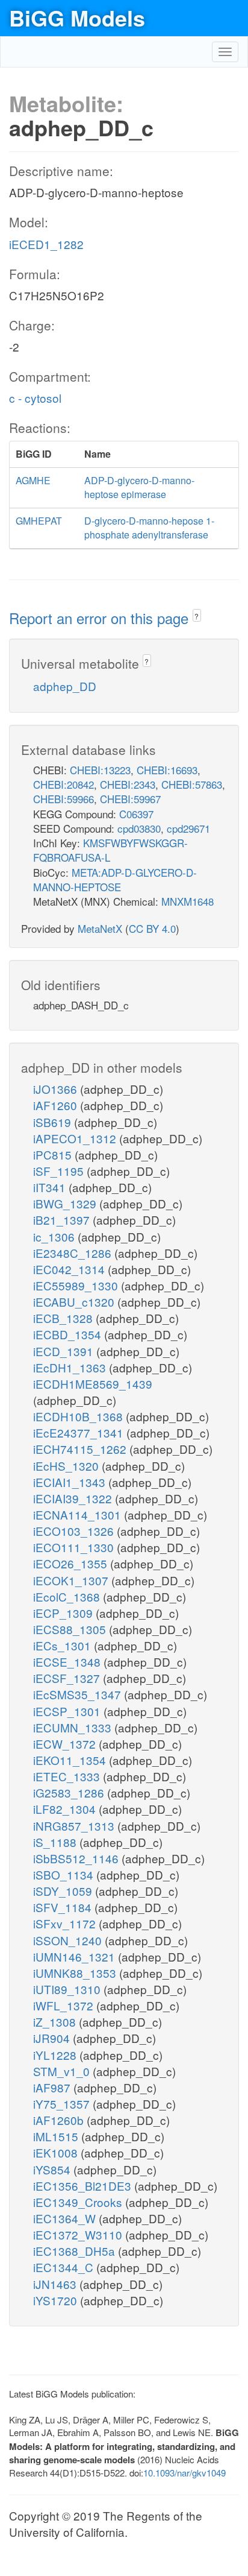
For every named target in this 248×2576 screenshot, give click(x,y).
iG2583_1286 (70, 1792)
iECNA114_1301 (79, 1514)
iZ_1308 (56, 2022)
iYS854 (53, 2169)
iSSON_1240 (69, 1940)
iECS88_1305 (71, 1629)
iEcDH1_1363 (71, 1367)
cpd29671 (188, 828)
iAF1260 (57, 1105)
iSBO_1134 (65, 1874)
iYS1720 (57, 2300)
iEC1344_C (65, 2267)
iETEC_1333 (68, 1776)
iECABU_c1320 (75, 1302)
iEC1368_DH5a (76, 2251)
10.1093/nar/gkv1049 (184, 2473)
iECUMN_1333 (74, 1727)
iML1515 (57, 2136)
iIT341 (51, 1187)
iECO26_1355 (72, 1563)
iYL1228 (56, 2055)
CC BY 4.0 (152, 928)
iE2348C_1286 (74, 1253)
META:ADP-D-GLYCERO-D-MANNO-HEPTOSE (115, 879)
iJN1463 (56, 2284)
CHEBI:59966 (64, 799)
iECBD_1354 (69, 1334)
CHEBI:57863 (192, 784)
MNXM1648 (188, 901)
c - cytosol (35, 398)
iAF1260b (60, 2120)
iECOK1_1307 (72, 1580)
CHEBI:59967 (130, 799)
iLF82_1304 (66, 1809)
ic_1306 (55, 1236)
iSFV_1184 (64, 1907)
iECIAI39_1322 (74, 1498)
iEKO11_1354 (71, 1760)
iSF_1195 (60, 1171)
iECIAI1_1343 (71, 1482)
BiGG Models (77, 17)
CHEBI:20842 (64, 784)
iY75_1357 (63, 2104)
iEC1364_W (66, 2218)
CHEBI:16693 (167, 770)
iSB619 (54, 1122)
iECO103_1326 (75, 1531)
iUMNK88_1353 (76, 1973)
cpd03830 (139, 828)
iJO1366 (57, 1089)
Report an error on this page (101, 618)
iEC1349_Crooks (79, 2202)
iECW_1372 (66, 1744)
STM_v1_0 (63, 2071)
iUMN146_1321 (76, 1956)
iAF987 (53, 2087)
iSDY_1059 (64, 1891)
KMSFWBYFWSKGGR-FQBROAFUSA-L (110, 850)
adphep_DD (65, 686)
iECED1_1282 (46, 244)
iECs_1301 (64, 1645)
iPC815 (54, 1154)
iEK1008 (57, 2152)
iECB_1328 (64, 1318)
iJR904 (53, 2038)
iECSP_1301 (68, 1711)
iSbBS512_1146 (77, 1858)
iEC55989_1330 (77, 1285)
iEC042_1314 (70, 1269)
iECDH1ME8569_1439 (93, 1384)
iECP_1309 (64, 1613)
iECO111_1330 (75, 1547)
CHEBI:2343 (128, 784)
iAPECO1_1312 (76, 1138)
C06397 (136, 814)
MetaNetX (100, 928)
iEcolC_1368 (68, 1596)
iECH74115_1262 (81, 1449)
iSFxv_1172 (66, 1923)
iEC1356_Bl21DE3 (84, 2186)
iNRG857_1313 (75, 1826)
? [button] (197, 616)
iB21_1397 (63, 1220)
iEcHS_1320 (67, 1466)
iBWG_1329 (66, 1203)
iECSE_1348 (68, 1662)
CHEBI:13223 (100, 770)
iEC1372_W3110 (79, 2234)
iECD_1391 (65, 1351)
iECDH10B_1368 (79, 1416)
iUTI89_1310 (68, 1989)
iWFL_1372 (65, 2005)
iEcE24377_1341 (80, 1432)
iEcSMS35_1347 (79, 1694)
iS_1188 (56, 1842)
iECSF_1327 (68, 1678)
